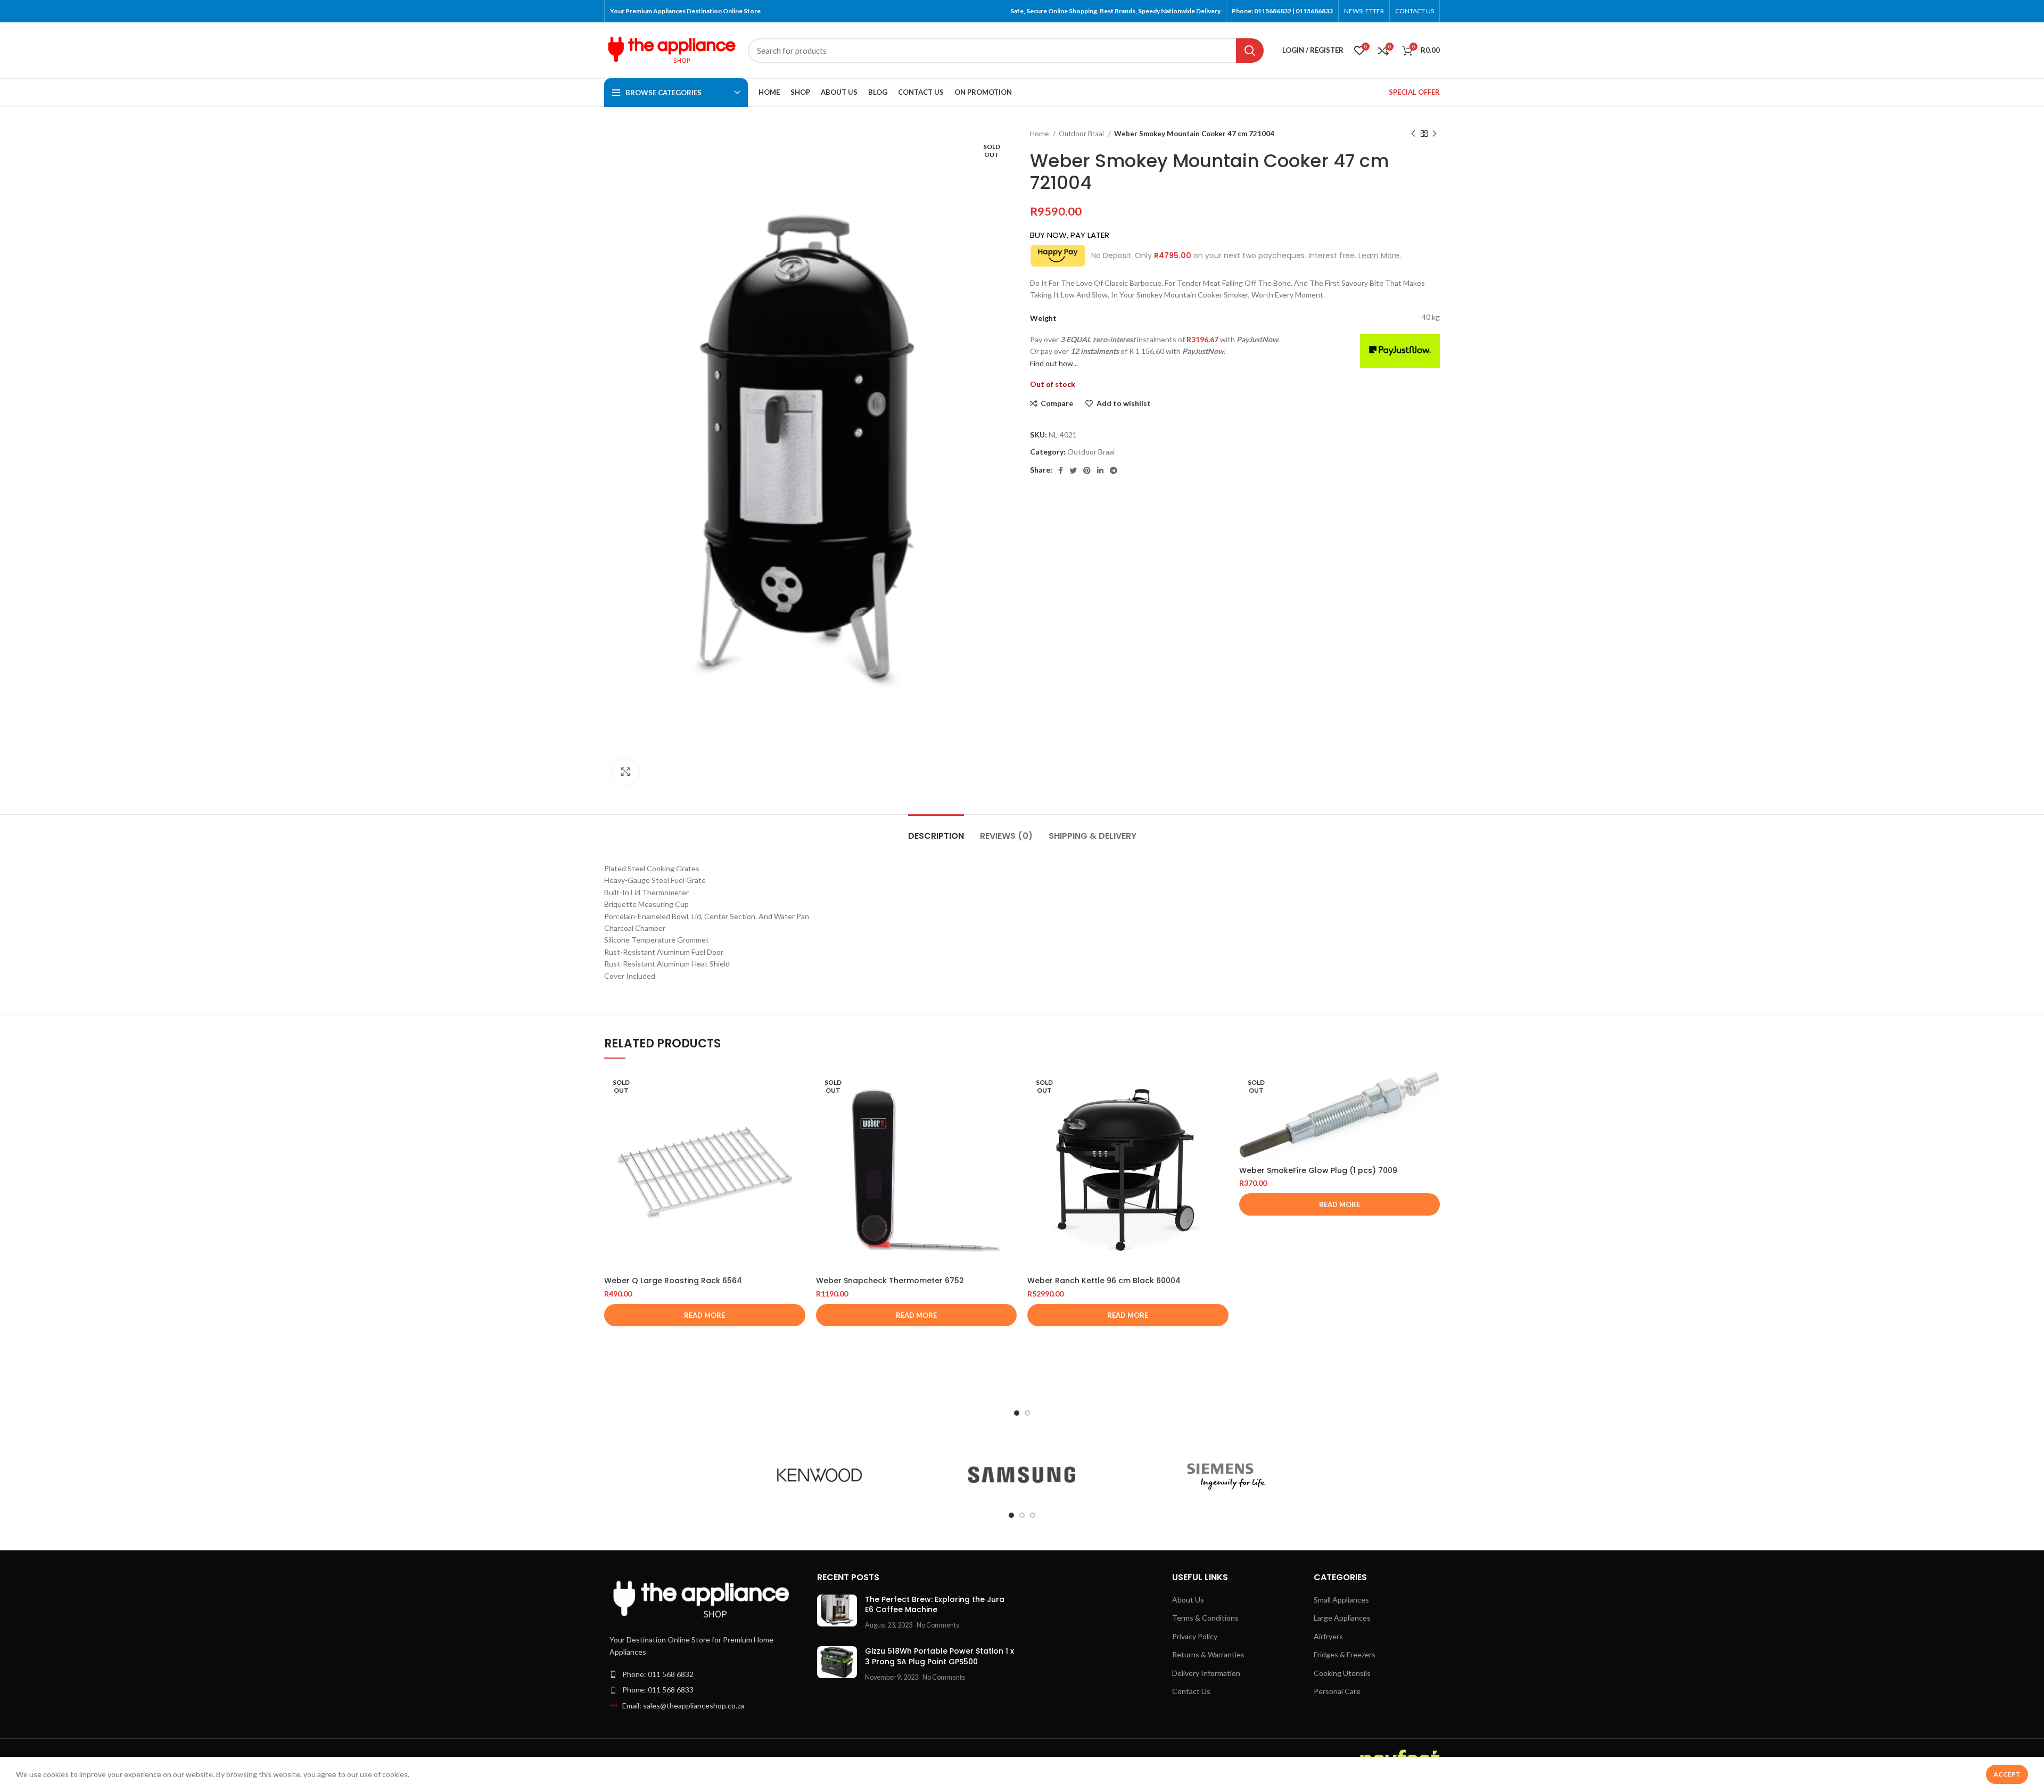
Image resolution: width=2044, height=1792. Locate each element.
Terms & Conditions (1205, 1618)
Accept (2007, 1774)
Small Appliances (1341, 1600)
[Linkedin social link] (1100, 470)
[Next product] (1435, 134)
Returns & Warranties (1208, 1654)
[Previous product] (1413, 134)
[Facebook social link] (1061, 470)
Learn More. (1380, 255)
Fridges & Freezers (1345, 1654)
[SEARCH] (1250, 51)
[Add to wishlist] (797, 1135)
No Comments (938, 1625)
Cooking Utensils (1342, 1673)
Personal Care (1337, 1691)
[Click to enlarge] (625, 772)
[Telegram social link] (1114, 470)
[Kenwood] (820, 1475)
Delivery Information (1206, 1673)
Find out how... (1054, 363)
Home (1040, 134)
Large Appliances (1342, 1618)
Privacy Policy (1195, 1636)
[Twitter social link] (1073, 470)
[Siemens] (1224, 1475)
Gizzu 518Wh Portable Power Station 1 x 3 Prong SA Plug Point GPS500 (939, 1656)
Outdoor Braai (1082, 134)
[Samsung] (1022, 1475)
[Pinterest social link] (1087, 470)
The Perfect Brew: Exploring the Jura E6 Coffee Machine (935, 1605)
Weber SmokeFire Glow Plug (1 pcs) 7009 (1318, 1170)
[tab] (936, 831)
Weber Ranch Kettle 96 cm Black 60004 (1104, 1281)
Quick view (797, 1111)
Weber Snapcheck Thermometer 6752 (890, 1281)
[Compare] (797, 1087)
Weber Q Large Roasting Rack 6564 (673, 1281)
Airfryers (1328, 1636)
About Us (1188, 1600)
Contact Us (1191, 1691)
